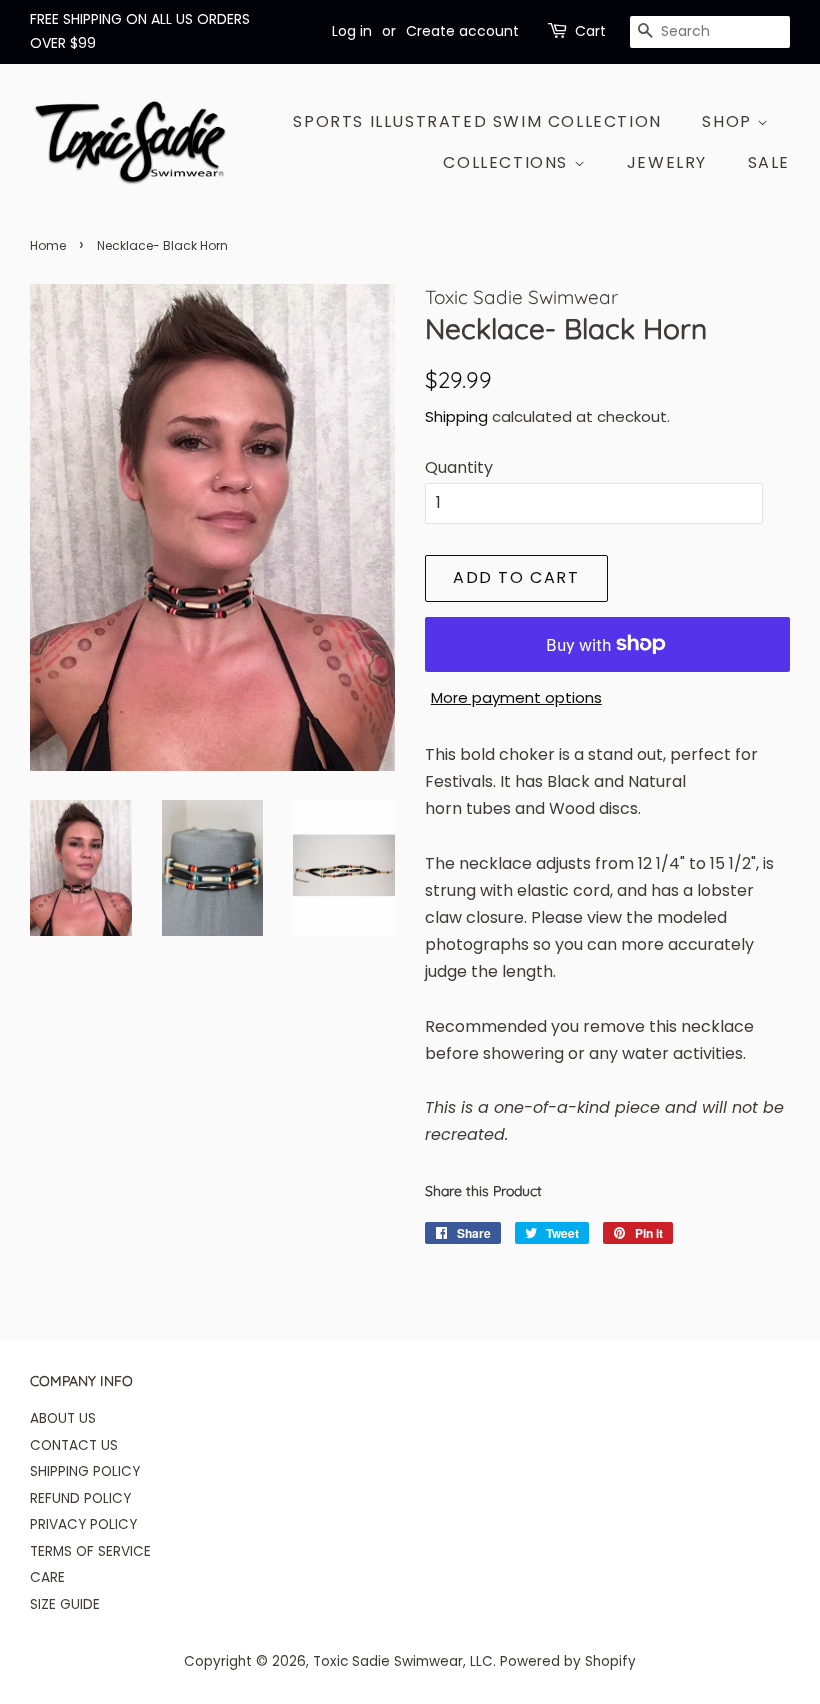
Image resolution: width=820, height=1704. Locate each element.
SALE (769, 162)
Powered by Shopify (568, 1661)
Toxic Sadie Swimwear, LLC (403, 1661)
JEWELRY (667, 162)
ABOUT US (63, 1418)
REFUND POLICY (80, 1498)
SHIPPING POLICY (85, 1471)
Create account (462, 31)
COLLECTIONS (508, 162)
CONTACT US (74, 1445)
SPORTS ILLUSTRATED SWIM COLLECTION (477, 121)
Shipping (456, 416)
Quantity (459, 467)
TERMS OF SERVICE (90, 1551)
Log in (352, 31)
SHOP (729, 121)
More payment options (516, 697)
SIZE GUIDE (65, 1604)
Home (48, 245)
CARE (47, 1577)
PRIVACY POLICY (83, 1524)
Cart (590, 31)
